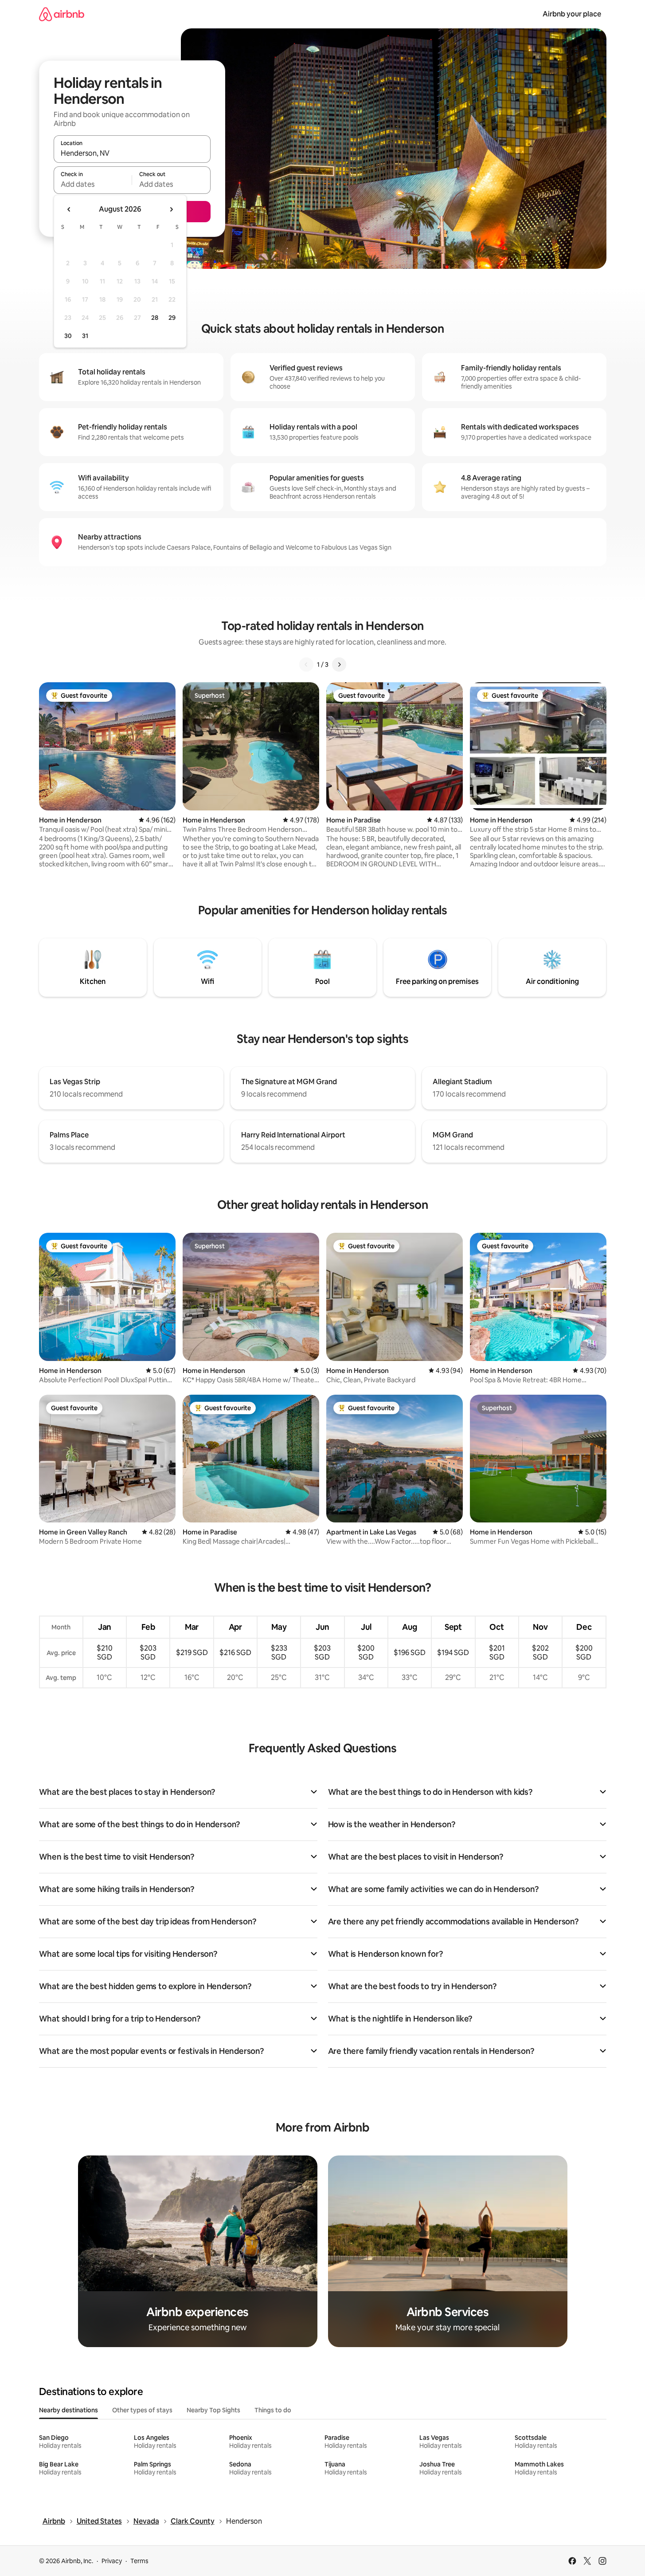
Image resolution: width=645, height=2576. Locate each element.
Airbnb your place (572, 14)
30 (68, 336)
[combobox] (132, 153)
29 (172, 318)
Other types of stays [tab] (142, 2410)
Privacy (112, 2561)
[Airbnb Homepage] (62, 14)
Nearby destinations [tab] (68, 2410)
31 (85, 336)
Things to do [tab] (273, 2410)
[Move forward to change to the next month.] (171, 209)
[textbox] (93, 184)
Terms (139, 2561)
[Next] (339, 665)
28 (155, 318)
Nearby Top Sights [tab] (213, 2410)
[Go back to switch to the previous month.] (69, 209)
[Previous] (306, 665)
